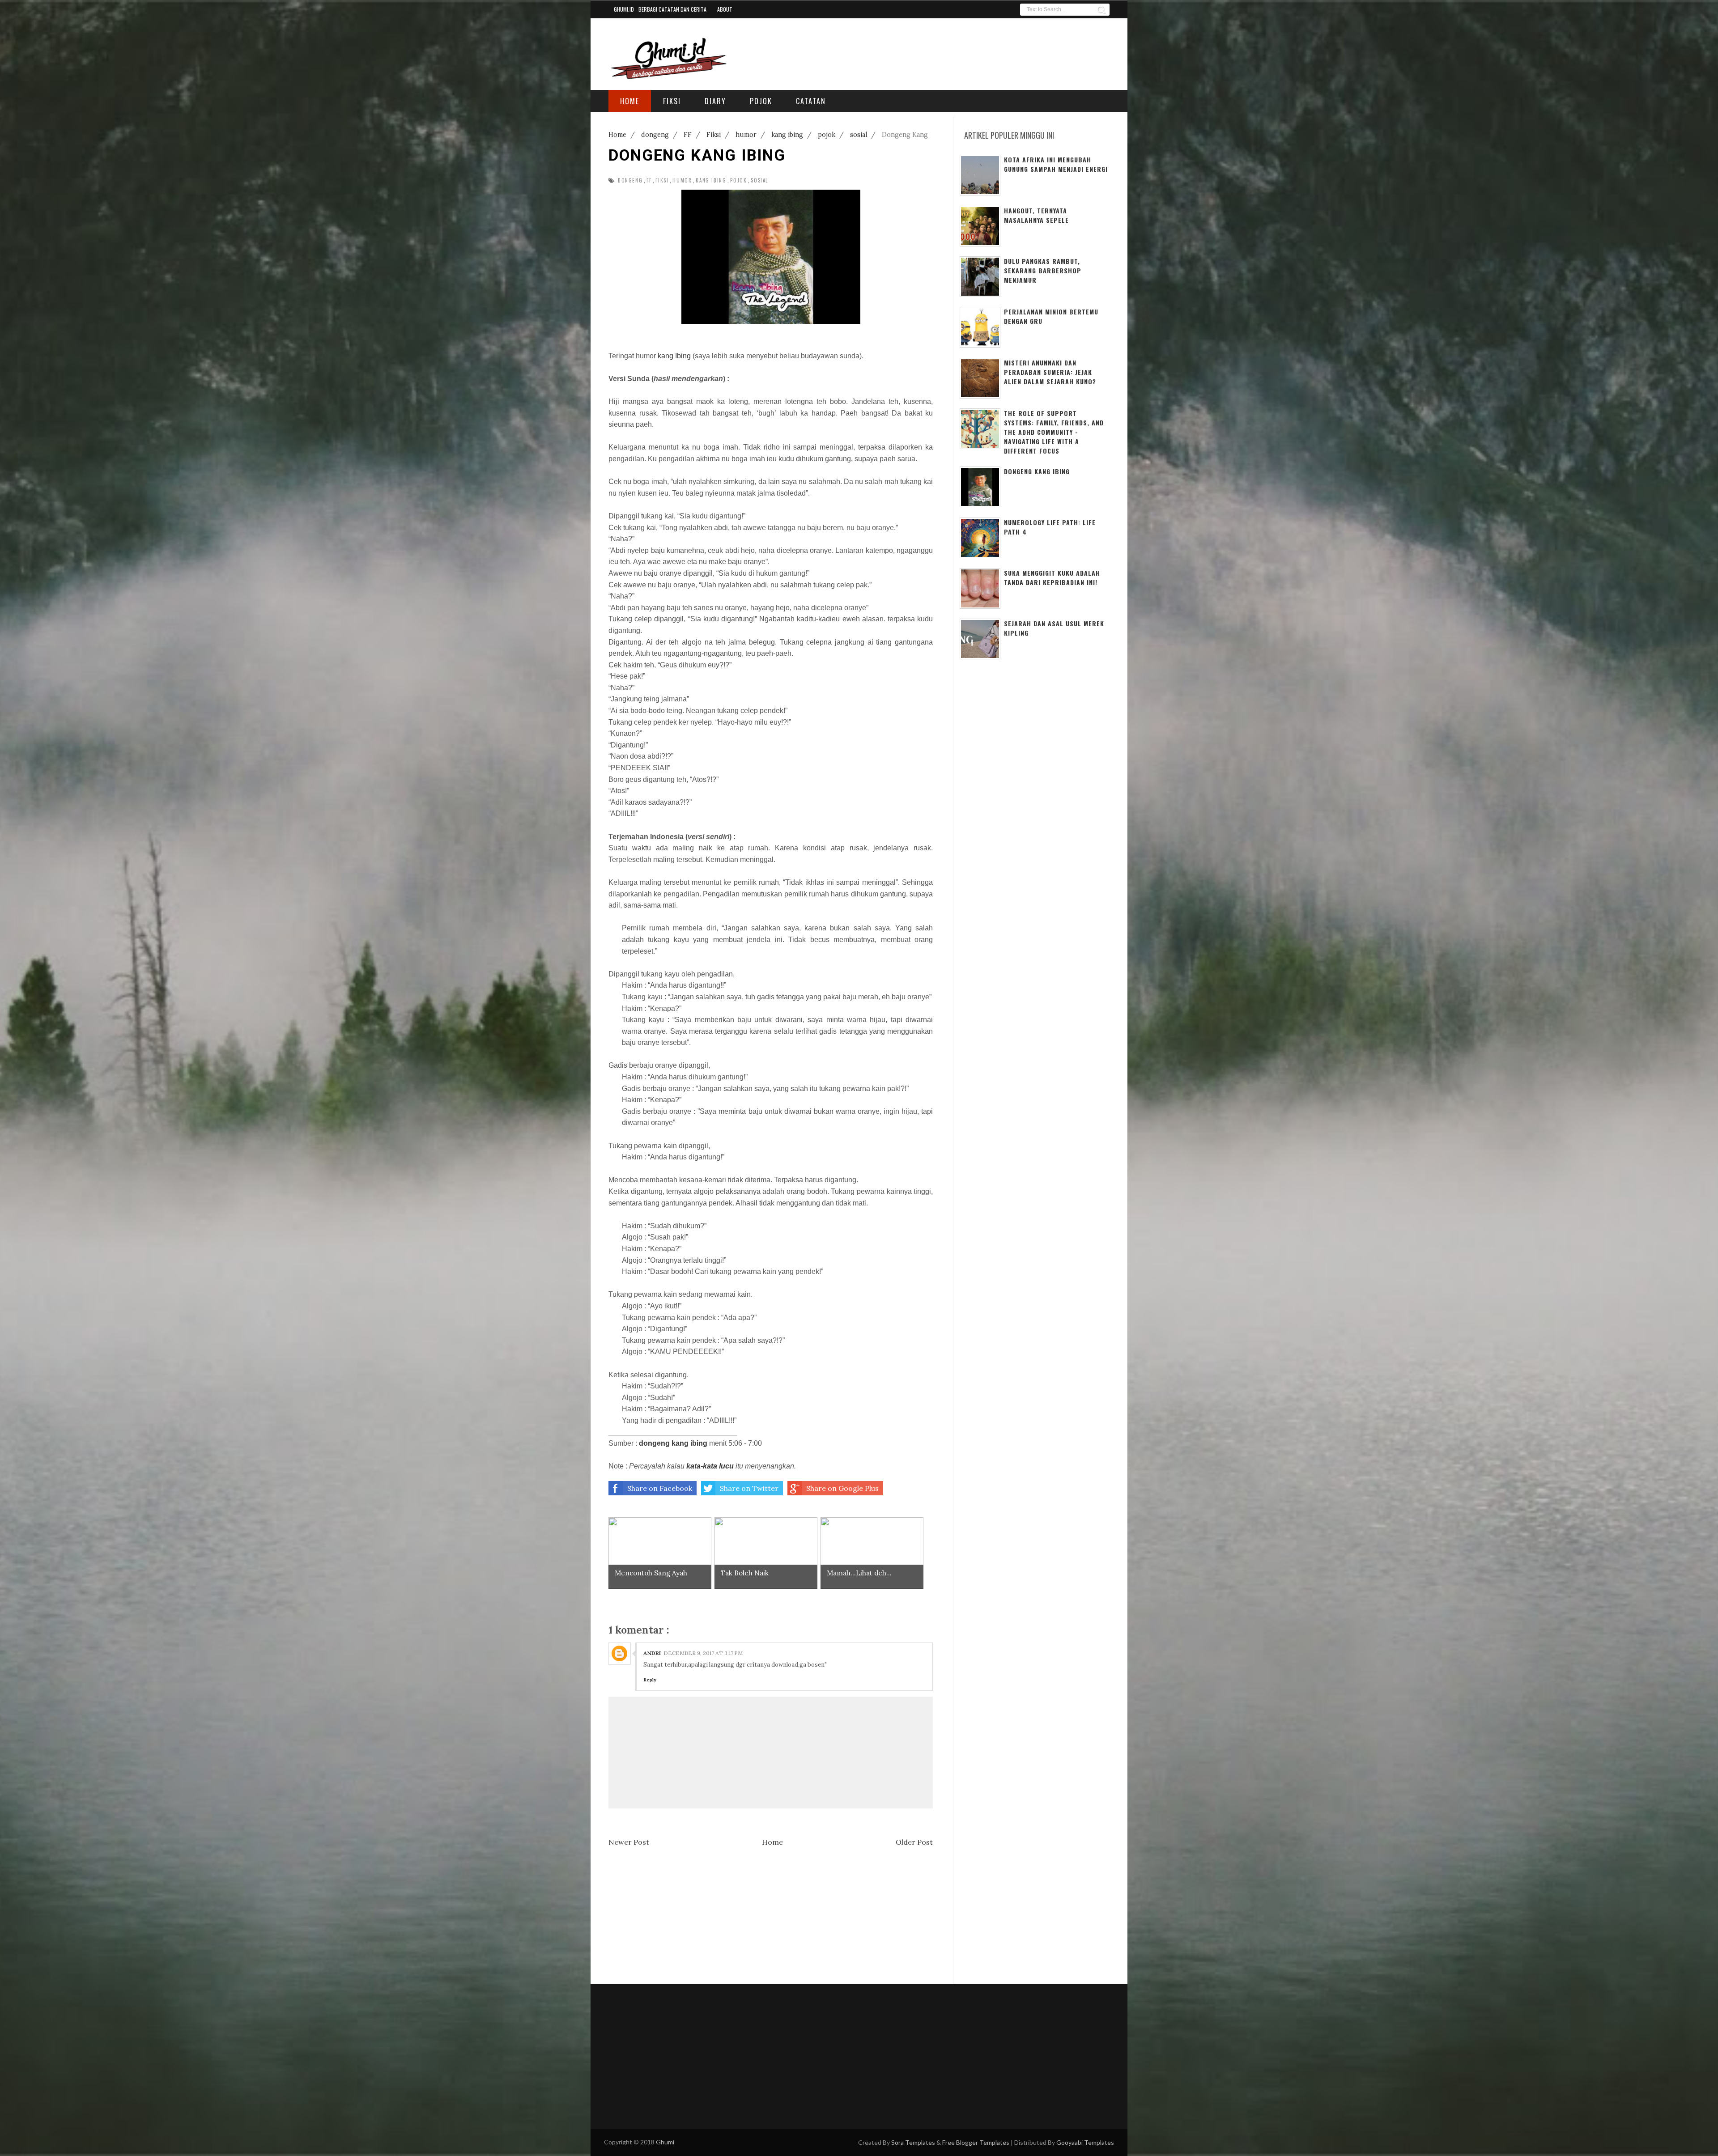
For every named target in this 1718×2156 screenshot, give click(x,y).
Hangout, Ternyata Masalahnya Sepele (1036, 215)
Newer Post (629, 1842)
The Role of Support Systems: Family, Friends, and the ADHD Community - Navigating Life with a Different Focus (1054, 432)
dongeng (630, 180)
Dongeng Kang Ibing (1037, 471)
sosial (759, 180)
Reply (650, 1680)
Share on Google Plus (842, 1488)
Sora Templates (913, 2142)
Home (772, 1842)
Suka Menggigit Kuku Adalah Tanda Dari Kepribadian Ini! (1052, 577)
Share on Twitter (749, 1488)
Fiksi (672, 101)
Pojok (761, 101)
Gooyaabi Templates (1085, 2142)
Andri (652, 1653)
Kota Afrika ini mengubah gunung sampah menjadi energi (1056, 164)
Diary (715, 101)
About (725, 9)
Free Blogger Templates (976, 2142)
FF (649, 180)
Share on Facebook (660, 1488)
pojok (738, 180)
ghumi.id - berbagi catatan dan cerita (660, 9)
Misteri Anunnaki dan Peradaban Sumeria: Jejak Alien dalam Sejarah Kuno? (1050, 372)
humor (682, 180)
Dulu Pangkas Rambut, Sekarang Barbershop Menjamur (1043, 270)
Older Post (914, 1842)
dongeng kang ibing (673, 1443)
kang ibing (711, 180)
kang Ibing (674, 356)
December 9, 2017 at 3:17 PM (703, 1653)
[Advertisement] (1001, 52)
